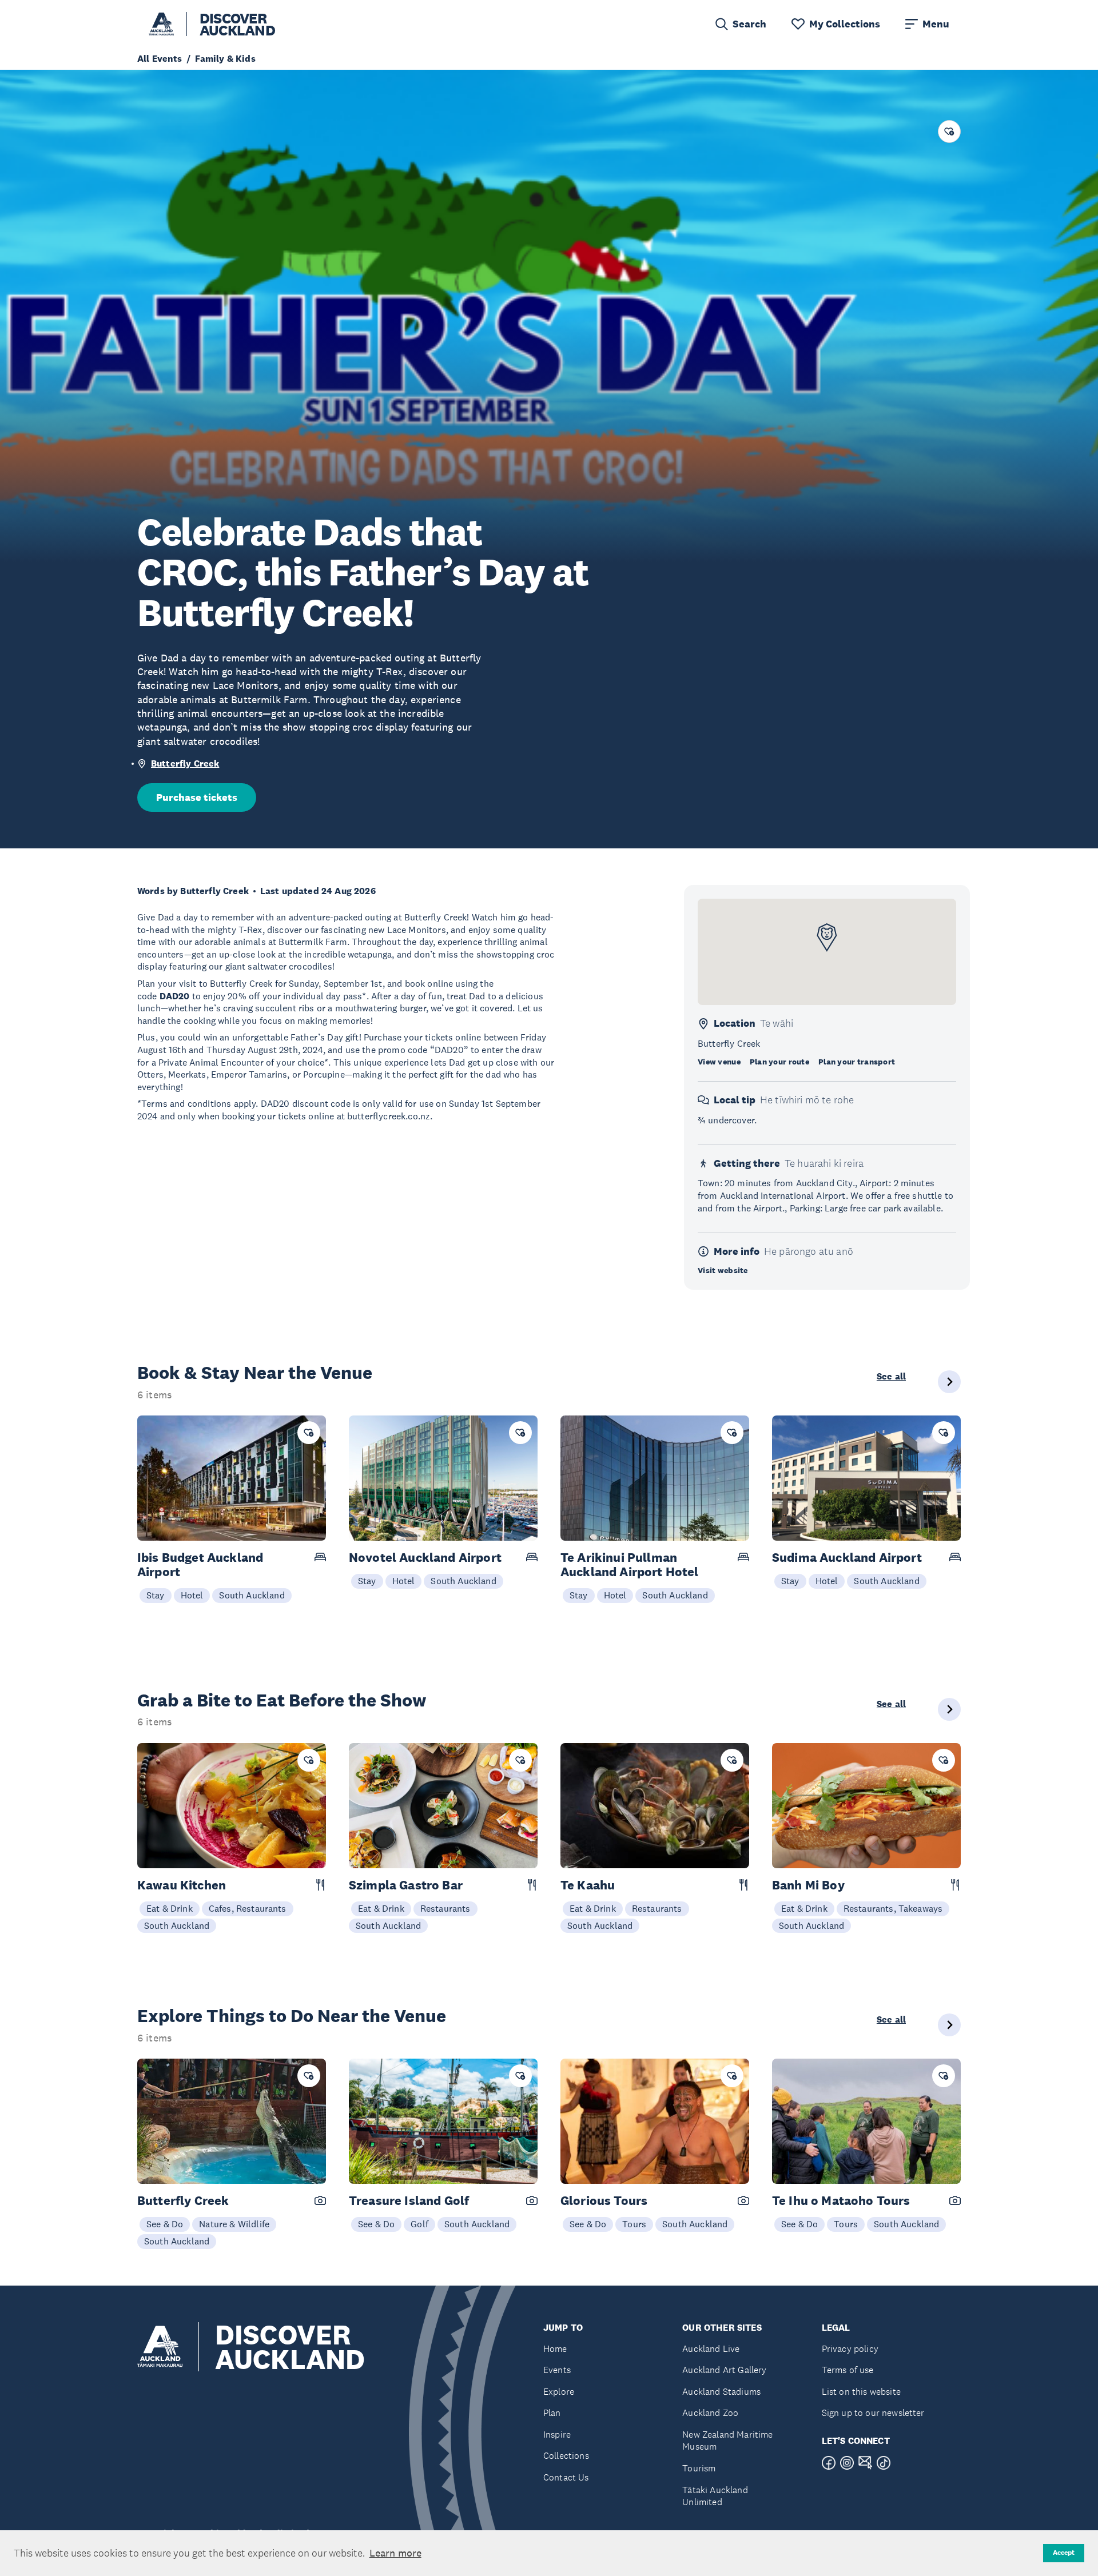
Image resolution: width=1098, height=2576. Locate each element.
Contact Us (566, 2477)
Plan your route (779, 1062)
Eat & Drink (170, 1908)
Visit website (723, 1270)
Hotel (192, 1595)
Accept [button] (1064, 2553)
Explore (559, 2392)
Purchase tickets (197, 797)
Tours (634, 2224)
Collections (566, 2456)
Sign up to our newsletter (873, 2413)
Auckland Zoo (710, 2413)
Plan (552, 2413)
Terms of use (848, 2370)
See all (891, 1377)
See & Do (165, 2224)
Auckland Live (711, 2349)
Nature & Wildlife (234, 2224)
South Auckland (252, 1595)
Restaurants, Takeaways (893, 1908)
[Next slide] (949, 1382)
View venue (719, 1062)
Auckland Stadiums (721, 2392)
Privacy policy (850, 2349)
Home (555, 2349)
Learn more (395, 2553)
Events (557, 2370)
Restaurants (445, 1908)
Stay (156, 1595)
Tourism (699, 2468)
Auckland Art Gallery (724, 2370)
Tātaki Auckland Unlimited (715, 2496)
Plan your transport (857, 1062)
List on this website (861, 2392)
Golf (419, 2224)
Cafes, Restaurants (248, 1908)
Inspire (557, 2435)
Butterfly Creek (185, 763)
